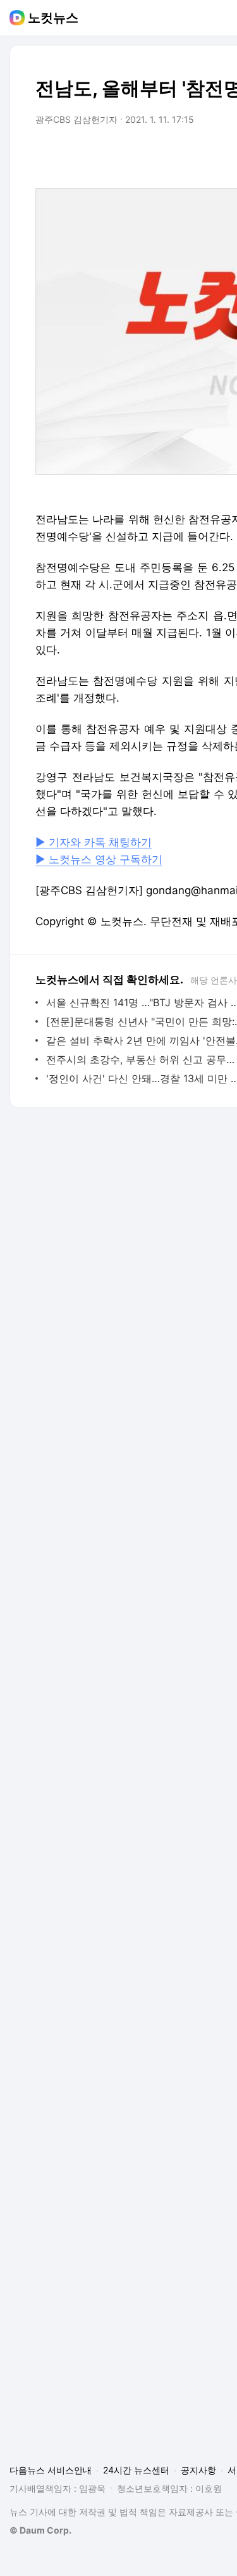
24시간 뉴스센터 (136, 2470)
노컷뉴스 (53, 18)
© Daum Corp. (40, 2530)
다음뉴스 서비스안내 (51, 2470)
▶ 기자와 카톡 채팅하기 (94, 842)
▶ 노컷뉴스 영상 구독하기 (99, 859)
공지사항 (198, 2470)
